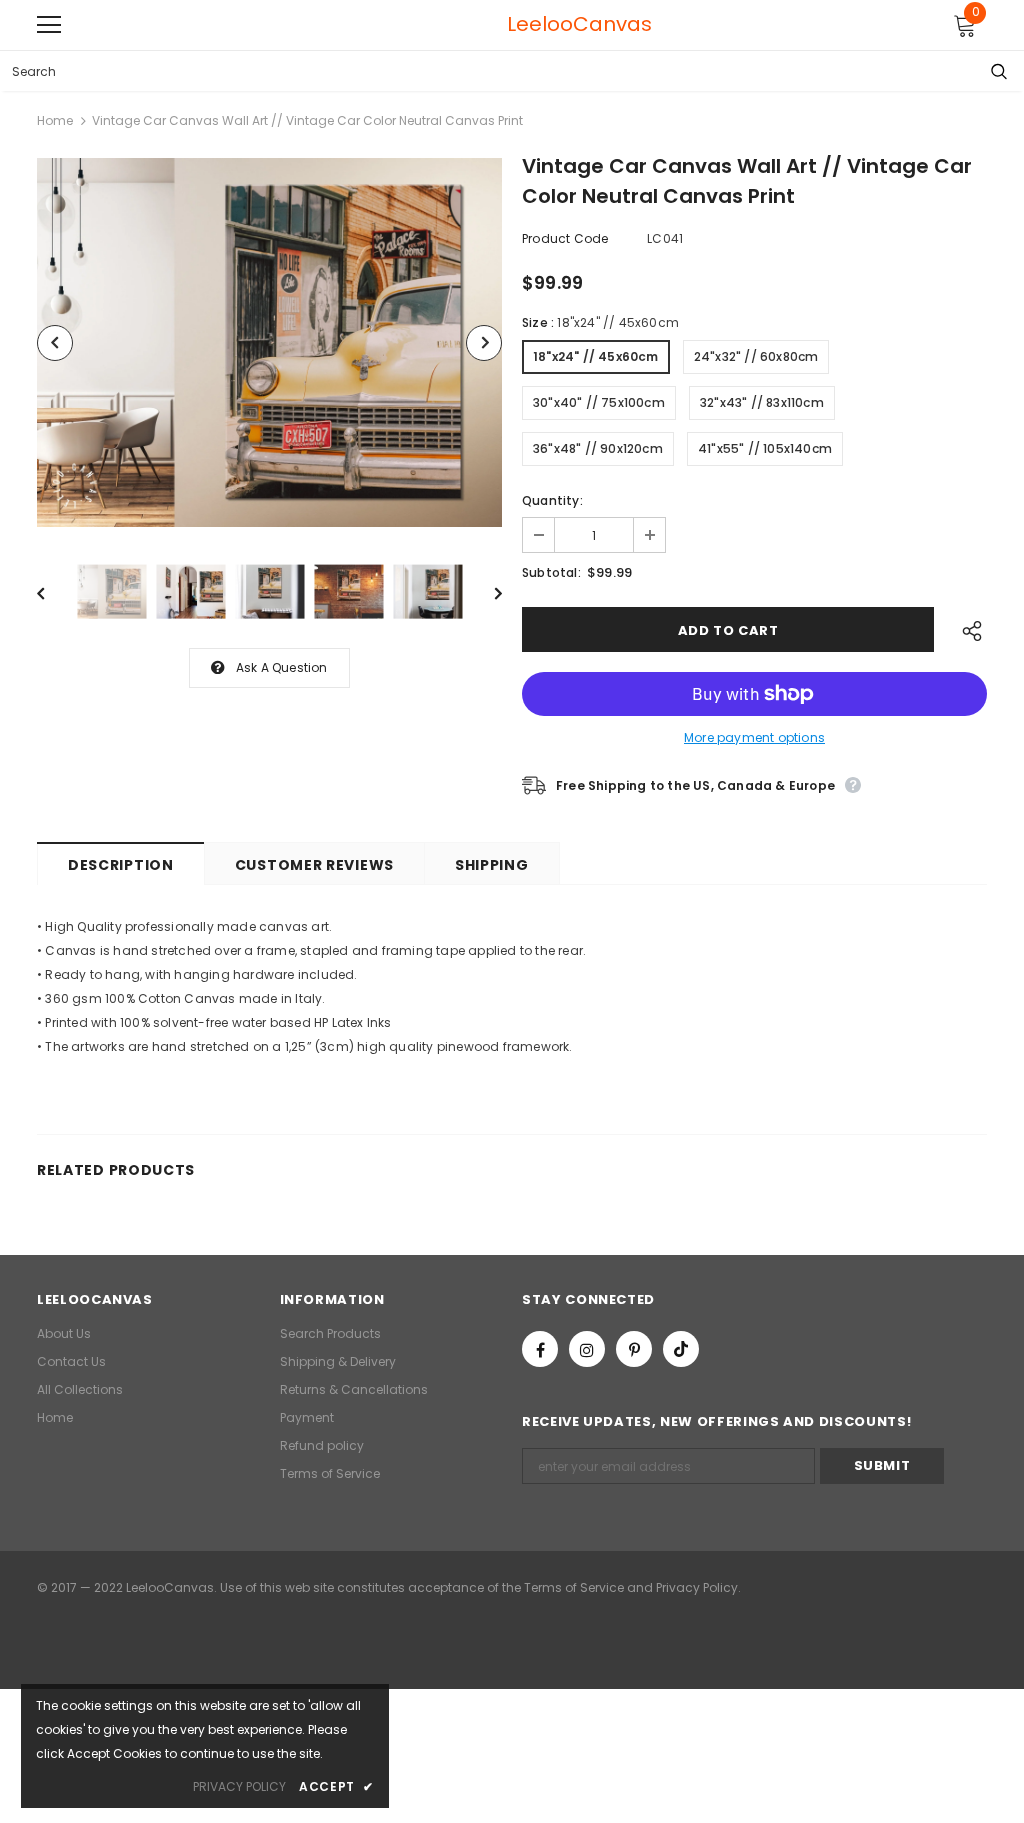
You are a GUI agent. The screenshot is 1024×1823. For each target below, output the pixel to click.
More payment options (754, 737)
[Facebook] (540, 1349)
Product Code (565, 238)
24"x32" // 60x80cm (756, 356)
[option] (269, 342)
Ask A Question (282, 667)
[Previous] (55, 343)
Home (55, 120)
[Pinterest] (634, 1349)
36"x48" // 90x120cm (598, 448)
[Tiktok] (681, 1349)
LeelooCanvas (517, 24)
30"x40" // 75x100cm (599, 402)
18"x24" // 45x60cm (596, 356)
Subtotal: (551, 572)
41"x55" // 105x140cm (765, 448)
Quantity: (552, 500)
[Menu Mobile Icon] (49, 25)
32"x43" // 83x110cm (762, 402)
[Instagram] (587, 1349)
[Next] (484, 343)
